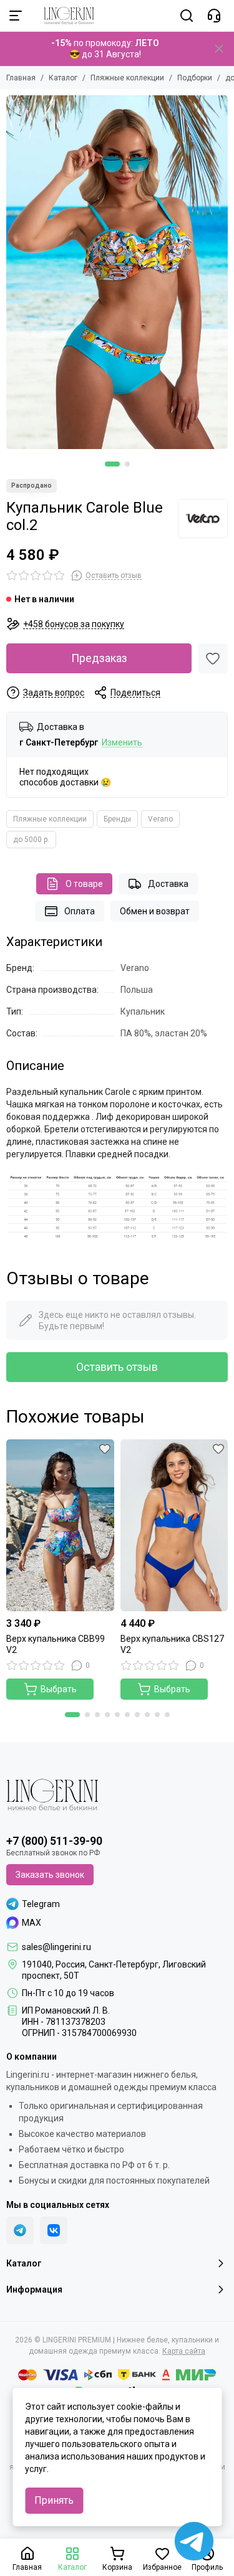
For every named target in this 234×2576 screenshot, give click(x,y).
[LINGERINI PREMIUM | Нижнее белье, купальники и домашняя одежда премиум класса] (63, 16)
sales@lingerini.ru (56, 1947)
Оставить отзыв (117, 1367)
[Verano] (203, 519)
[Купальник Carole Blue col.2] (117, 272)
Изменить (122, 743)
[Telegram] (20, 2230)
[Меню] (16, 16)
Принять (54, 2500)
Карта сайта (184, 2351)
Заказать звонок (50, 1875)
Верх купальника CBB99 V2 (56, 1644)
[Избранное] (213, 658)
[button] (112, 464)
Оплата (80, 911)
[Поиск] (187, 16)
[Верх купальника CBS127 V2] (174, 1525)
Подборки (195, 78)
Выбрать (59, 1689)
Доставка (168, 884)
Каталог (63, 78)
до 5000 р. (31, 840)
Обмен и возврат (155, 911)
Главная (21, 78)
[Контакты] (214, 16)
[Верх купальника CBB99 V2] (60, 1525)
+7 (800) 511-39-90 (54, 1841)
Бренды (117, 819)
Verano (160, 819)
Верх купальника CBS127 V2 (172, 1644)
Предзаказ (99, 658)
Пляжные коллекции (127, 78)
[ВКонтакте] (54, 2230)
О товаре (84, 884)
